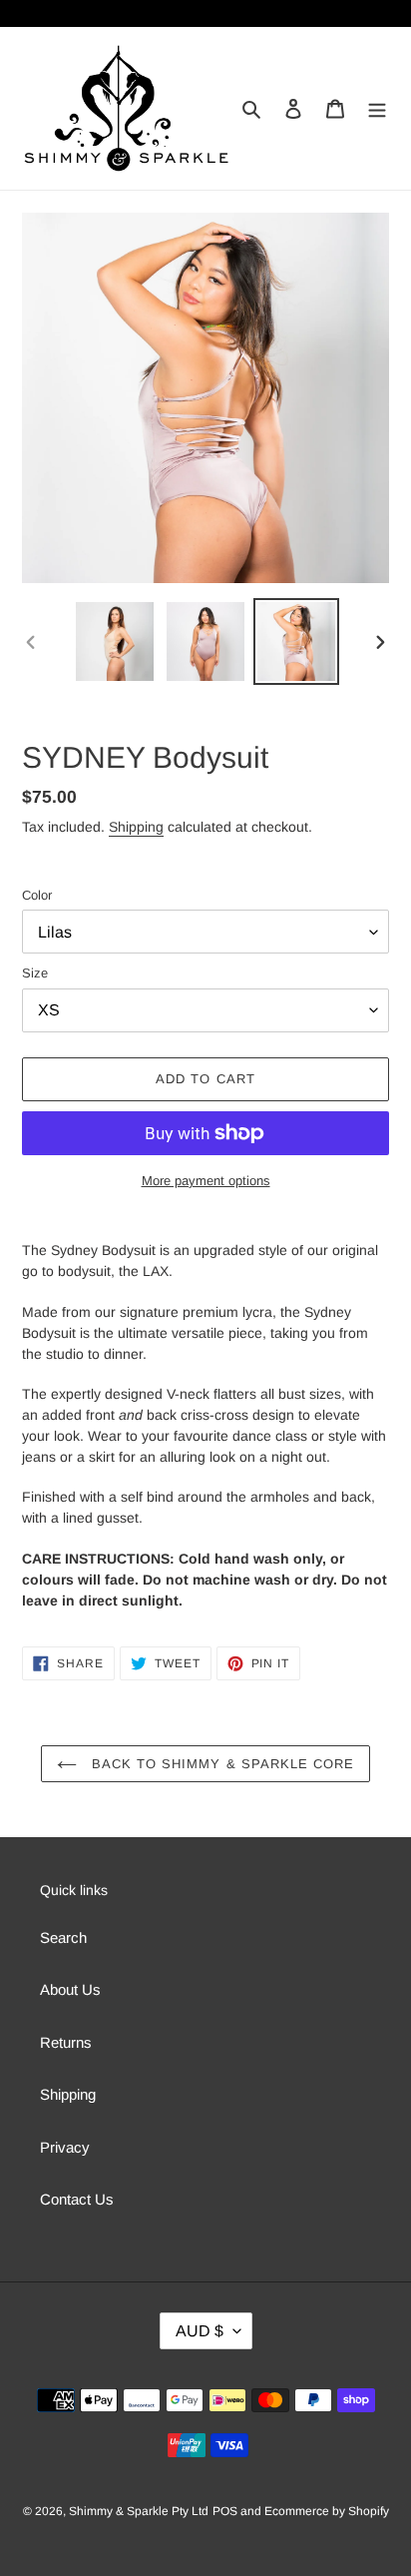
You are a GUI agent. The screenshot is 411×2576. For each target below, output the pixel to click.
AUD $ (200, 2331)
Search (63, 1937)
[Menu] (377, 108)
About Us (70, 1989)
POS (225, 2511)
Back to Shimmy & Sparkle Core (220, 1764)
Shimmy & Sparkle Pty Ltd (139, 2511)
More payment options (206, 1181)
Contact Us (77, 2199)
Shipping (136, 827)
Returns (66, 2042)
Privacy (65, 2147)
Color (37, 895)
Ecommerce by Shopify (327, 2511)
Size (35, 973)
